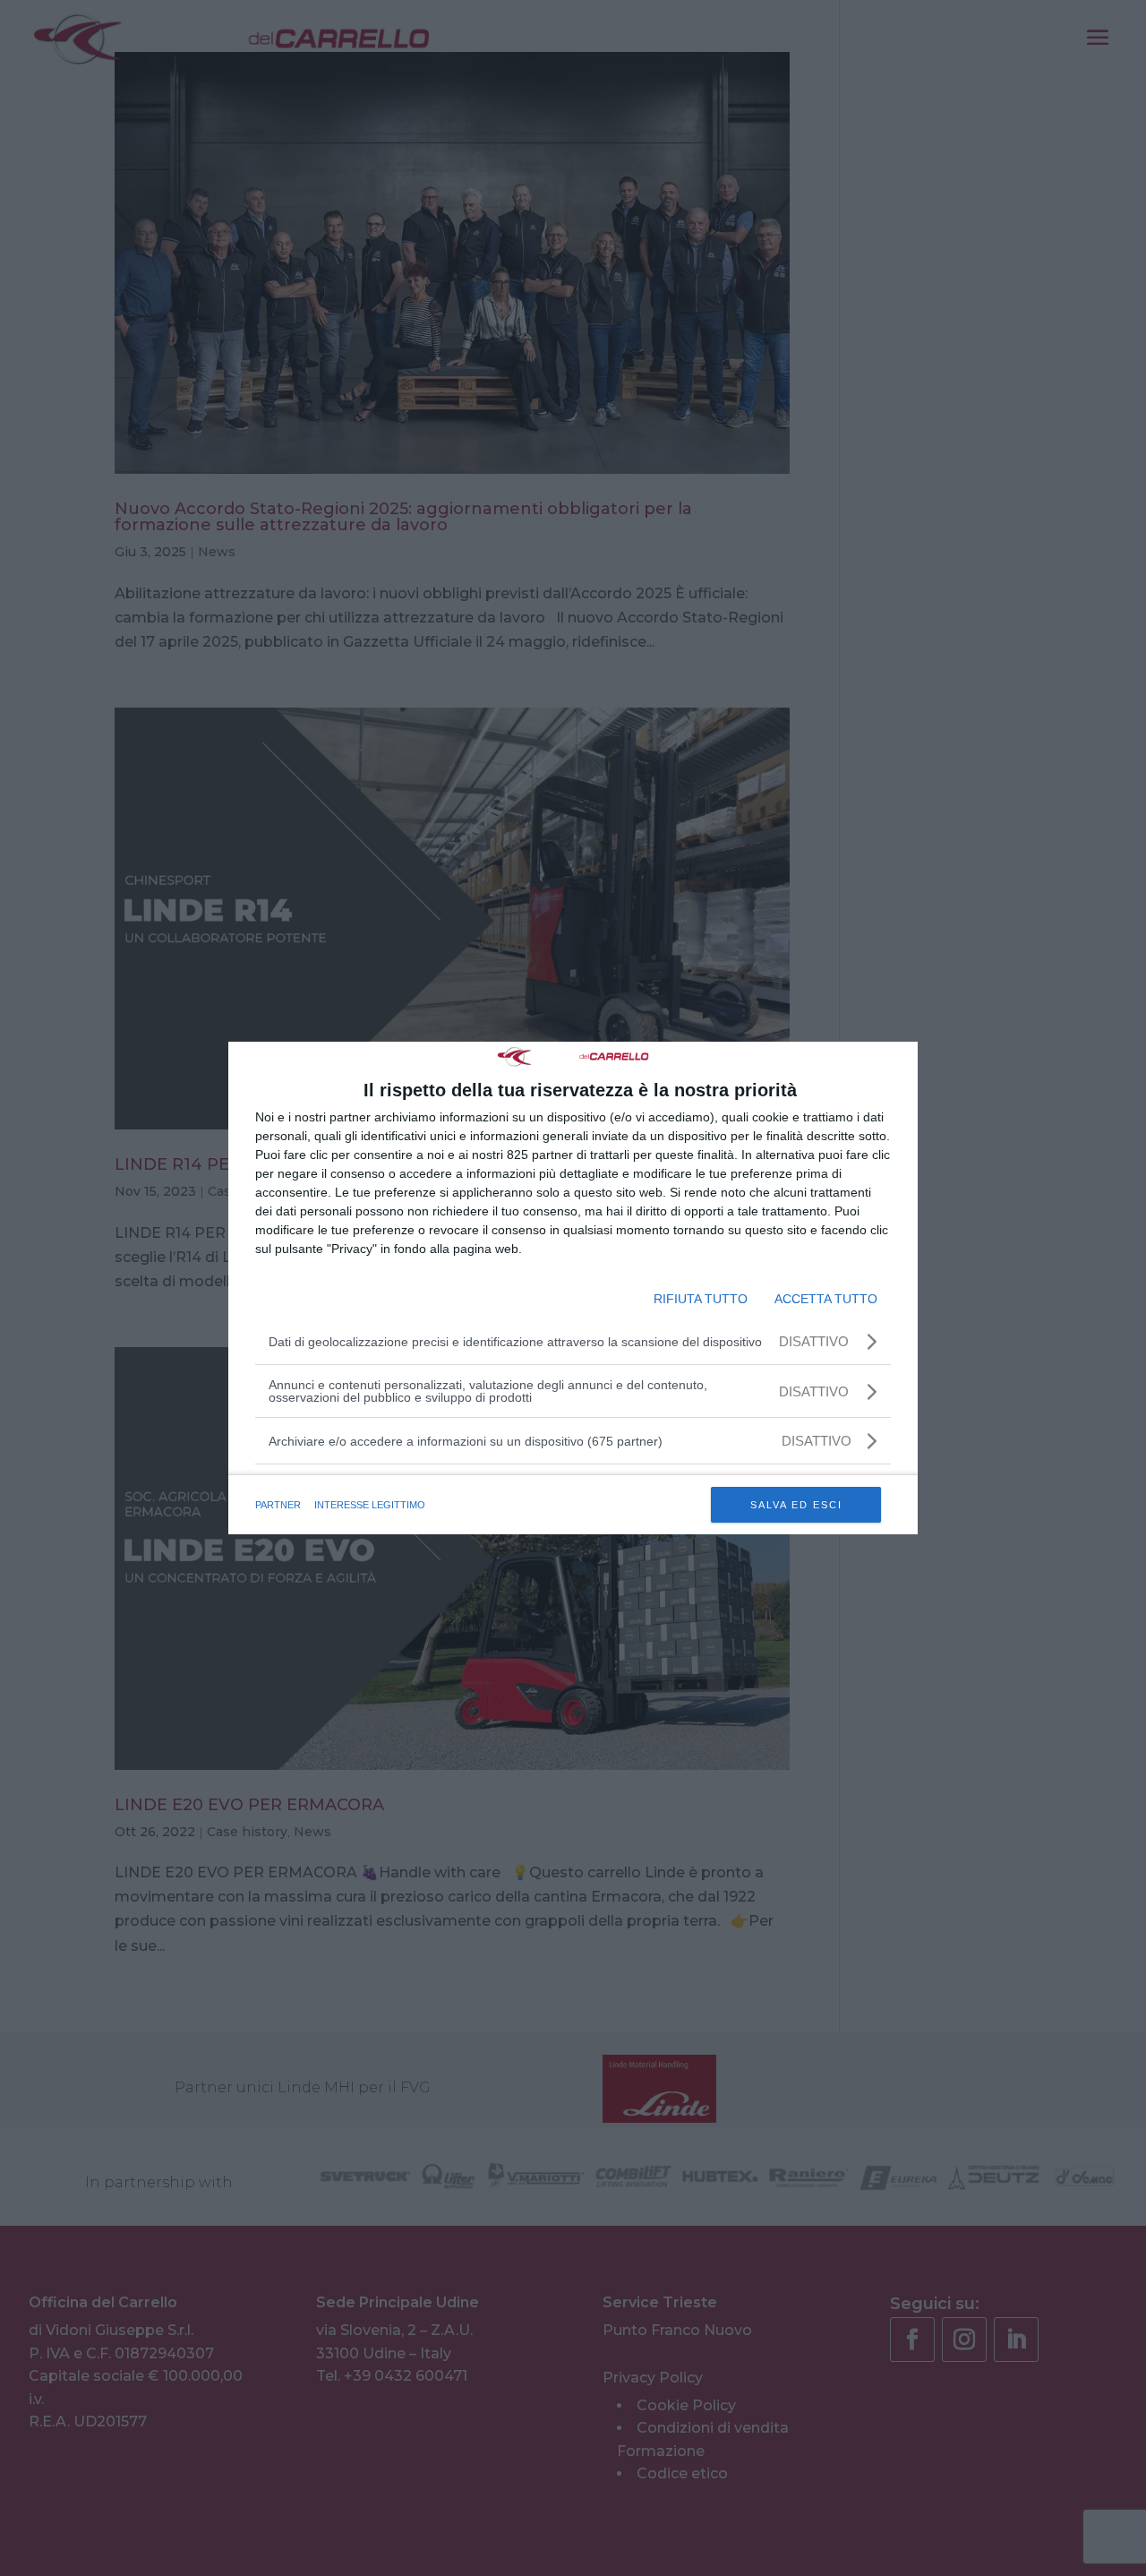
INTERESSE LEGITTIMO (370, 1505)
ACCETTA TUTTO (826, 1299)
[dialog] (573, 1288)
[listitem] (573, 1441)
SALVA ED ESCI (796, 1505)
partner (278, 1505)
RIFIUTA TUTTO (701, 1299)
